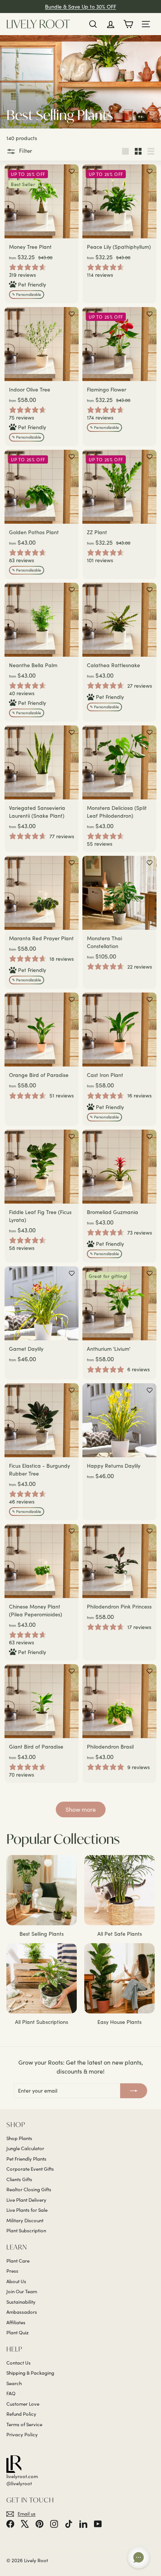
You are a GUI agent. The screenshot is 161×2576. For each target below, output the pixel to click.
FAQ (11, 2393)
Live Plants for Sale (27, 2210)
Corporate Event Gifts (30, 2169)
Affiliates (16, 2322)
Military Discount (25, 2220)
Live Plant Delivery (26, 2200)
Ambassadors (22, 2312)
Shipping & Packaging (30, 2373)
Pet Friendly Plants (26, 2159)
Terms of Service (24, 2424)
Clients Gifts (19, 2179)
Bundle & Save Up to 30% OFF (80, 7)
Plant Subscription (26, 2230)
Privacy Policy (22, 2434)
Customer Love (23, 2404)
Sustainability (21, 2302)
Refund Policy (21, 2414)
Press (12, 2271)
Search (14, 2383)
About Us (16, 2281)
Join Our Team (22, 2291)
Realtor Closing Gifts (29, 2189)
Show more (81, 1809)
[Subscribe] (134, 2091)
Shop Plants (19, 2138)
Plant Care (18, 2261)
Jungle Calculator (25, 2148)
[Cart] (128, 24)
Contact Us (19, 2363)
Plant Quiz (17, 2332)
